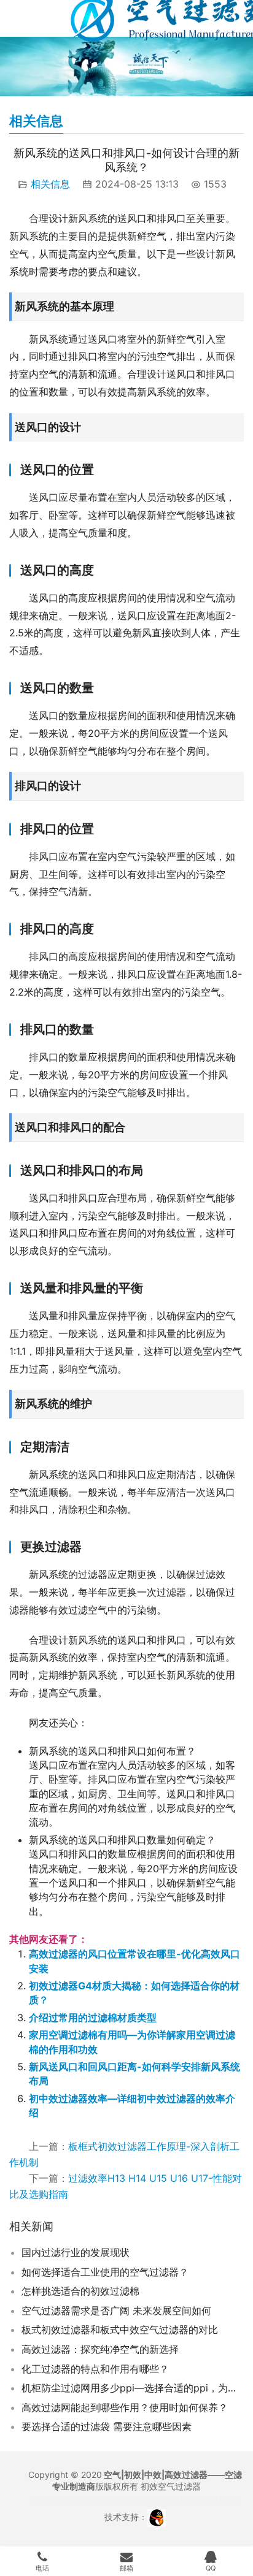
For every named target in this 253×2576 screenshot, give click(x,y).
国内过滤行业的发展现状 (76, 2252)
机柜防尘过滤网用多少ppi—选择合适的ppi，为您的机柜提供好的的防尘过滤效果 (133, 2388)
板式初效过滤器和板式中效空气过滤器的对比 (120, 2330)
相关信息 (50, 184)
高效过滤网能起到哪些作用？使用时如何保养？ (125, 2407)
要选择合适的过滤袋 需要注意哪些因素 (107, 2426)
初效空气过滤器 (171, 2486)
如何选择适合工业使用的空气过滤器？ (105, 2272)
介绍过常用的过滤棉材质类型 (93, 2018)
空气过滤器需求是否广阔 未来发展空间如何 (116, 2311)
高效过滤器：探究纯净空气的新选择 (100, 2349)
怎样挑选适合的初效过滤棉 (80, 2291)
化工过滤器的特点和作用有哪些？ (95, 2369)
